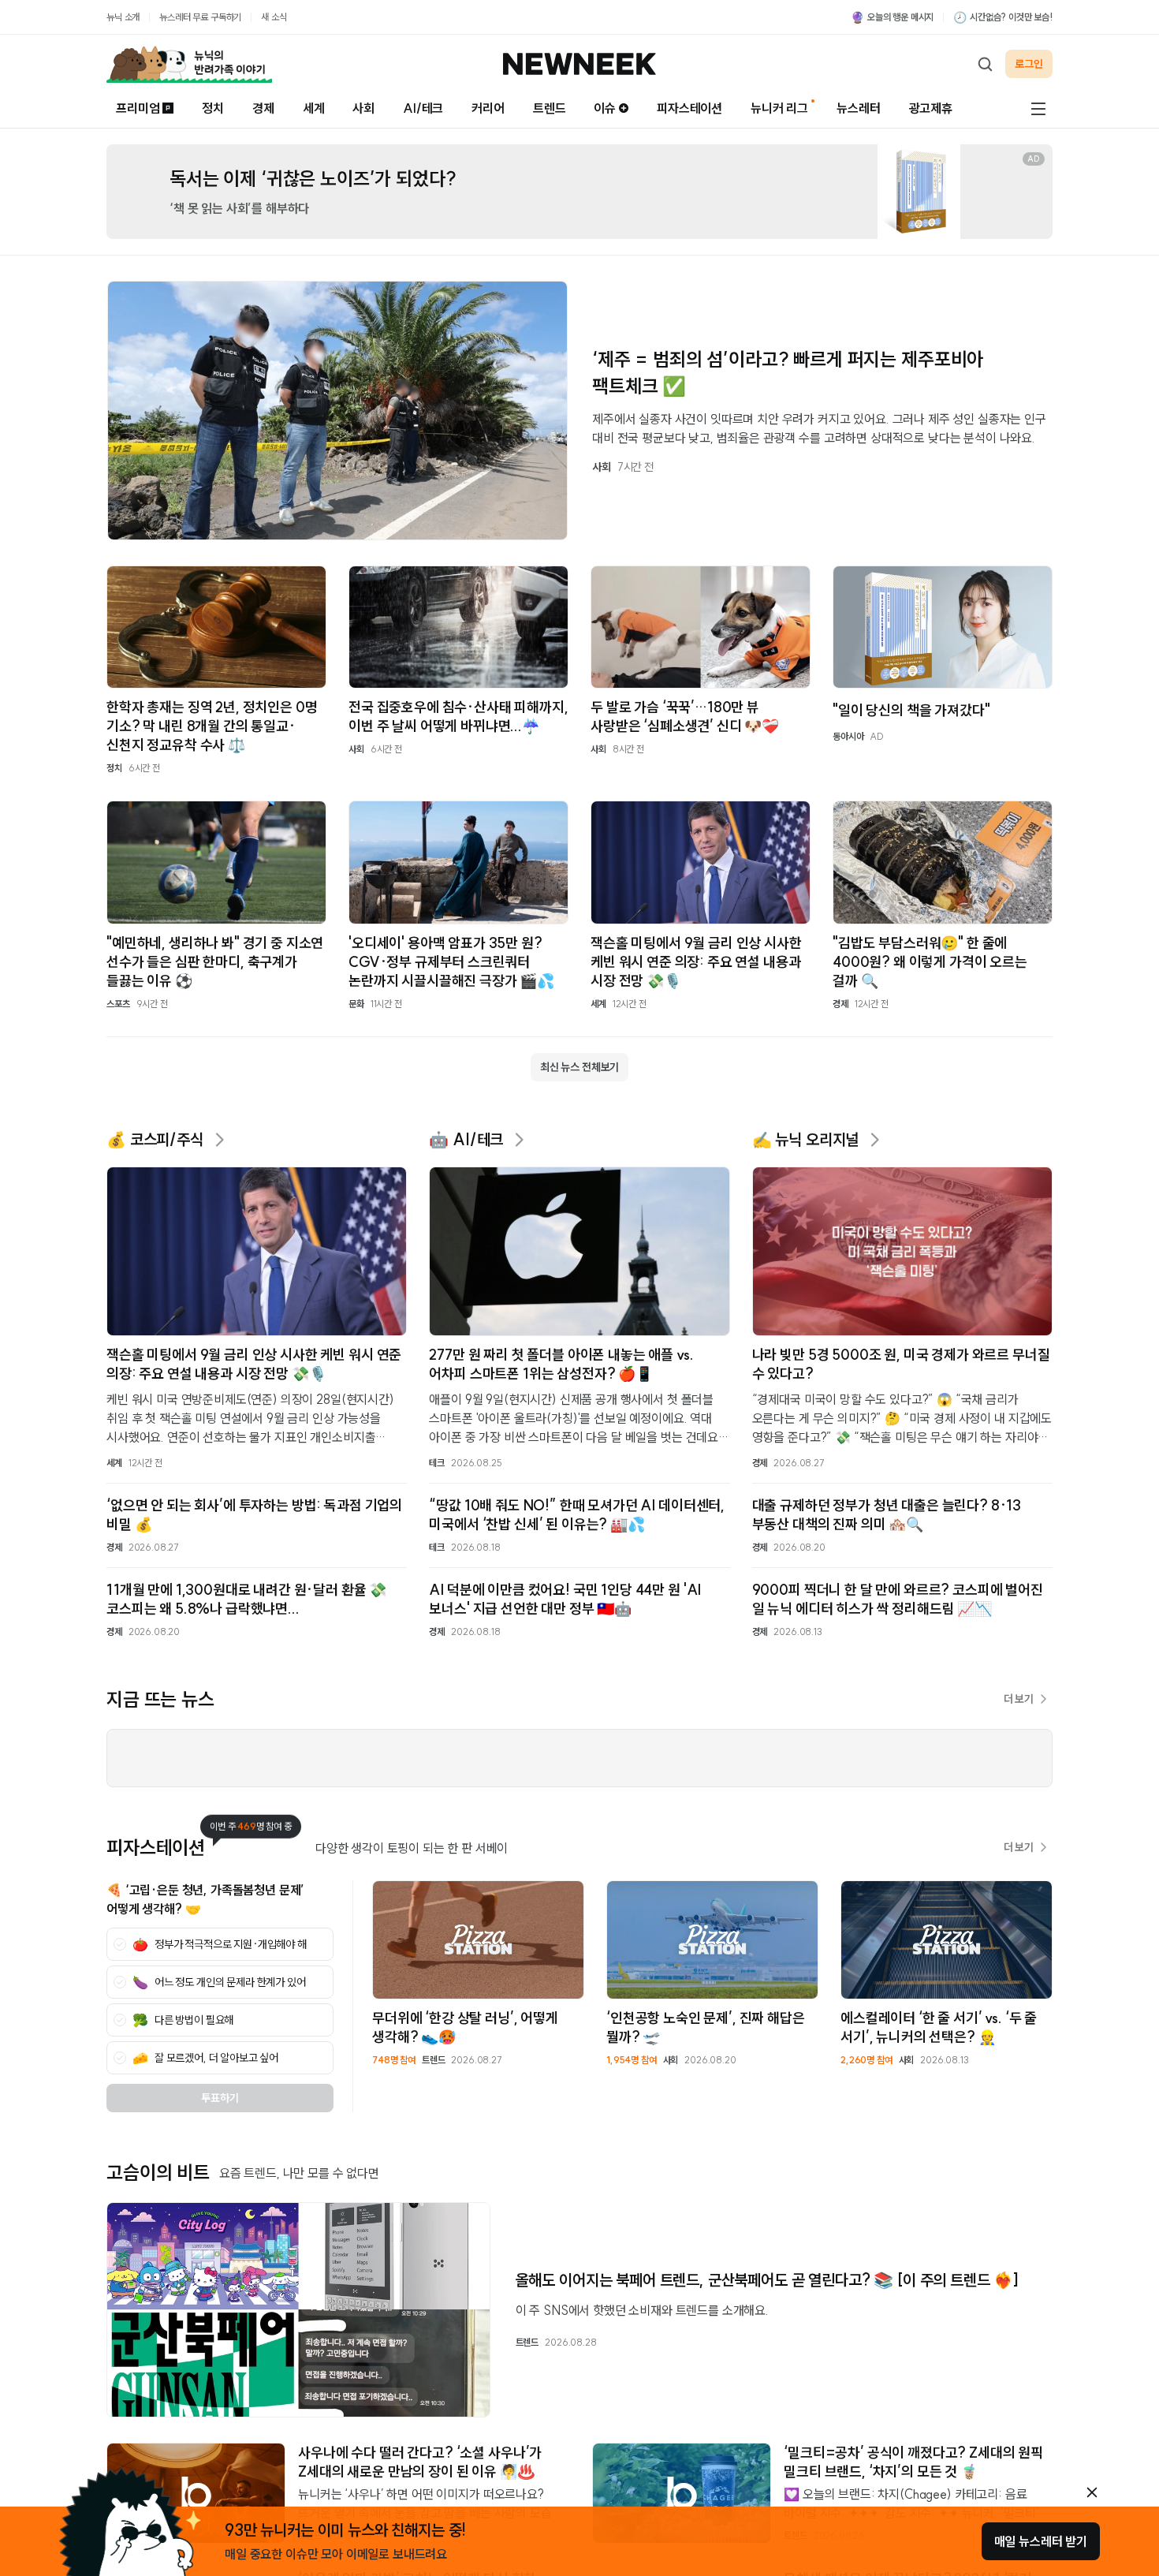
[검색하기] (985, 64)
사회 (363, 108)
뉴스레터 (858, 108)
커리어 (488, 108)
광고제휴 (931, 108)
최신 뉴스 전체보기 (579, 1067)
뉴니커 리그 (779, 108)
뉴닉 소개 (123, 17)
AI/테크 (423, 108)
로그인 (1029, 64)
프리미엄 (138, 108)
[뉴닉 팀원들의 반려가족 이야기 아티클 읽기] (189, 64)
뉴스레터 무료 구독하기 (200, 17)
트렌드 (550, 108)
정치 (213, 108)
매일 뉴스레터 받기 (1041, 2541)
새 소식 (274, 17)
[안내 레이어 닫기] (1092, 2492)
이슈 (605, 108)
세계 (314, 108)
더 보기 (1019, 1699)
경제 (263, 108)
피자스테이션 (689, 108)
